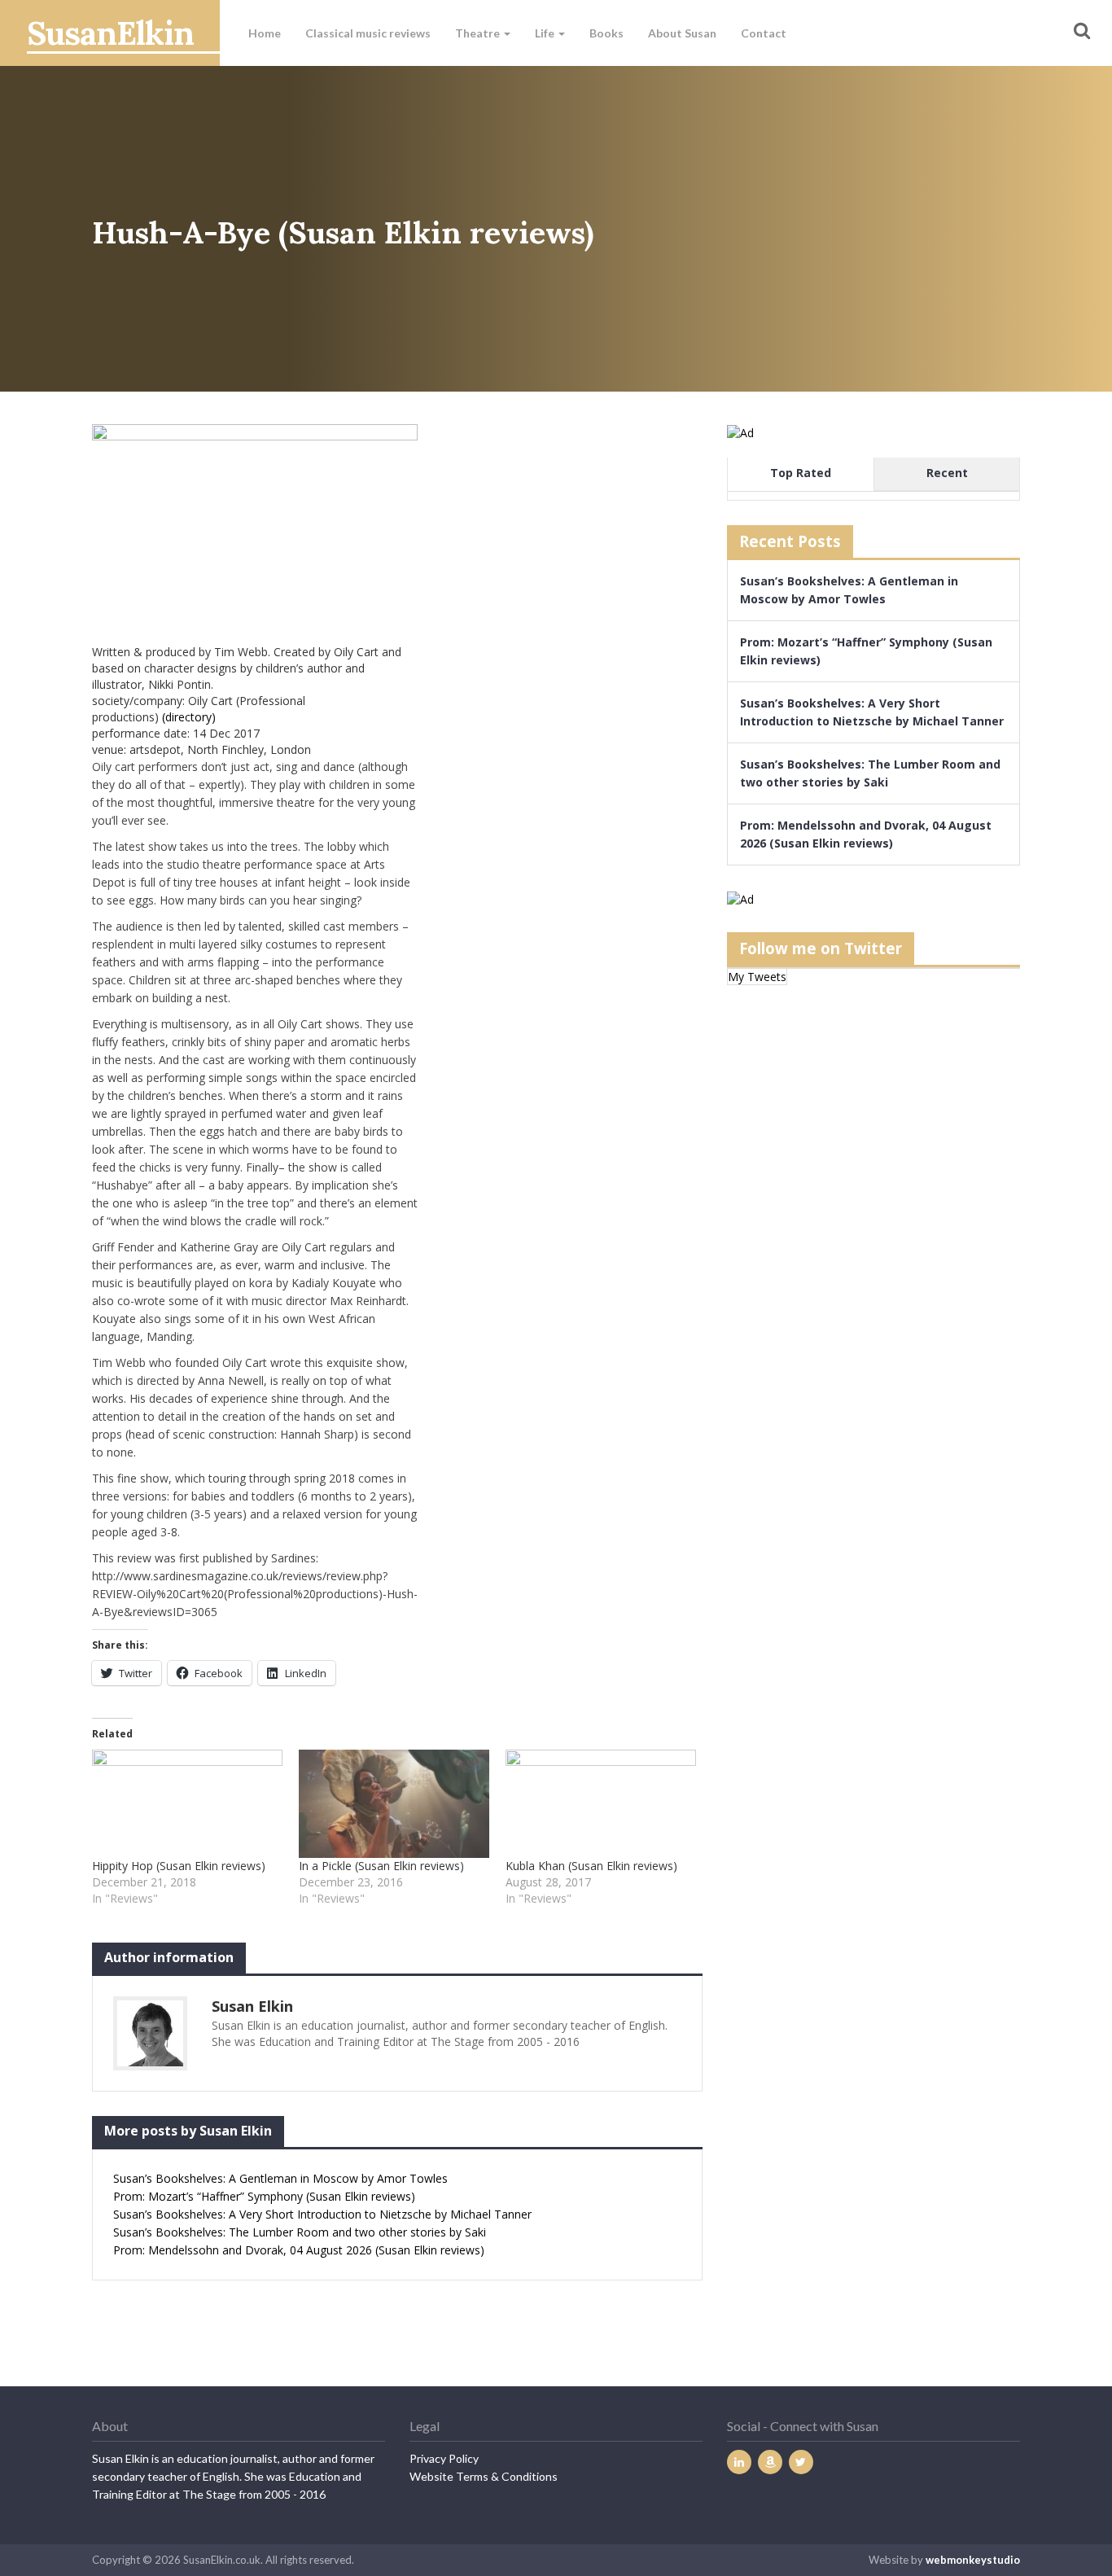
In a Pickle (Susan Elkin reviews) (381, 1866)
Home (265, 33)
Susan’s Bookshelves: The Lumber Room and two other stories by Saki (300, 2232)
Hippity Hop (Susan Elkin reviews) (179, 1866)
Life (546, 33)
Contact (764, 33)
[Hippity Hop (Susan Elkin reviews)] (187, 1804)
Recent (947, 473)
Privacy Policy (444, 2458)
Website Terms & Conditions (484, 2476)
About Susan (682, 33)
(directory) (189, 717)
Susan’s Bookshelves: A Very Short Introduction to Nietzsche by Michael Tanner (322, 2214)
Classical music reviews (368, 33)
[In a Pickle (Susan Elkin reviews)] (394, 1804)
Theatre (479, 33)
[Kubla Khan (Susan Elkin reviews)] (601, 1804)
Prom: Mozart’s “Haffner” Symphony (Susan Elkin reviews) (264, 2196)
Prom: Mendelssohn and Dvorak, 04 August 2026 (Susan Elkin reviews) (299, 2250)
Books (606, 33)
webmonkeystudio (973, 2560)
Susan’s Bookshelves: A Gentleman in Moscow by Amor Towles (280, 2178)
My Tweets (757, 977)
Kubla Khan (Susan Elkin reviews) (591, 1866)
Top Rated (801, 473)
